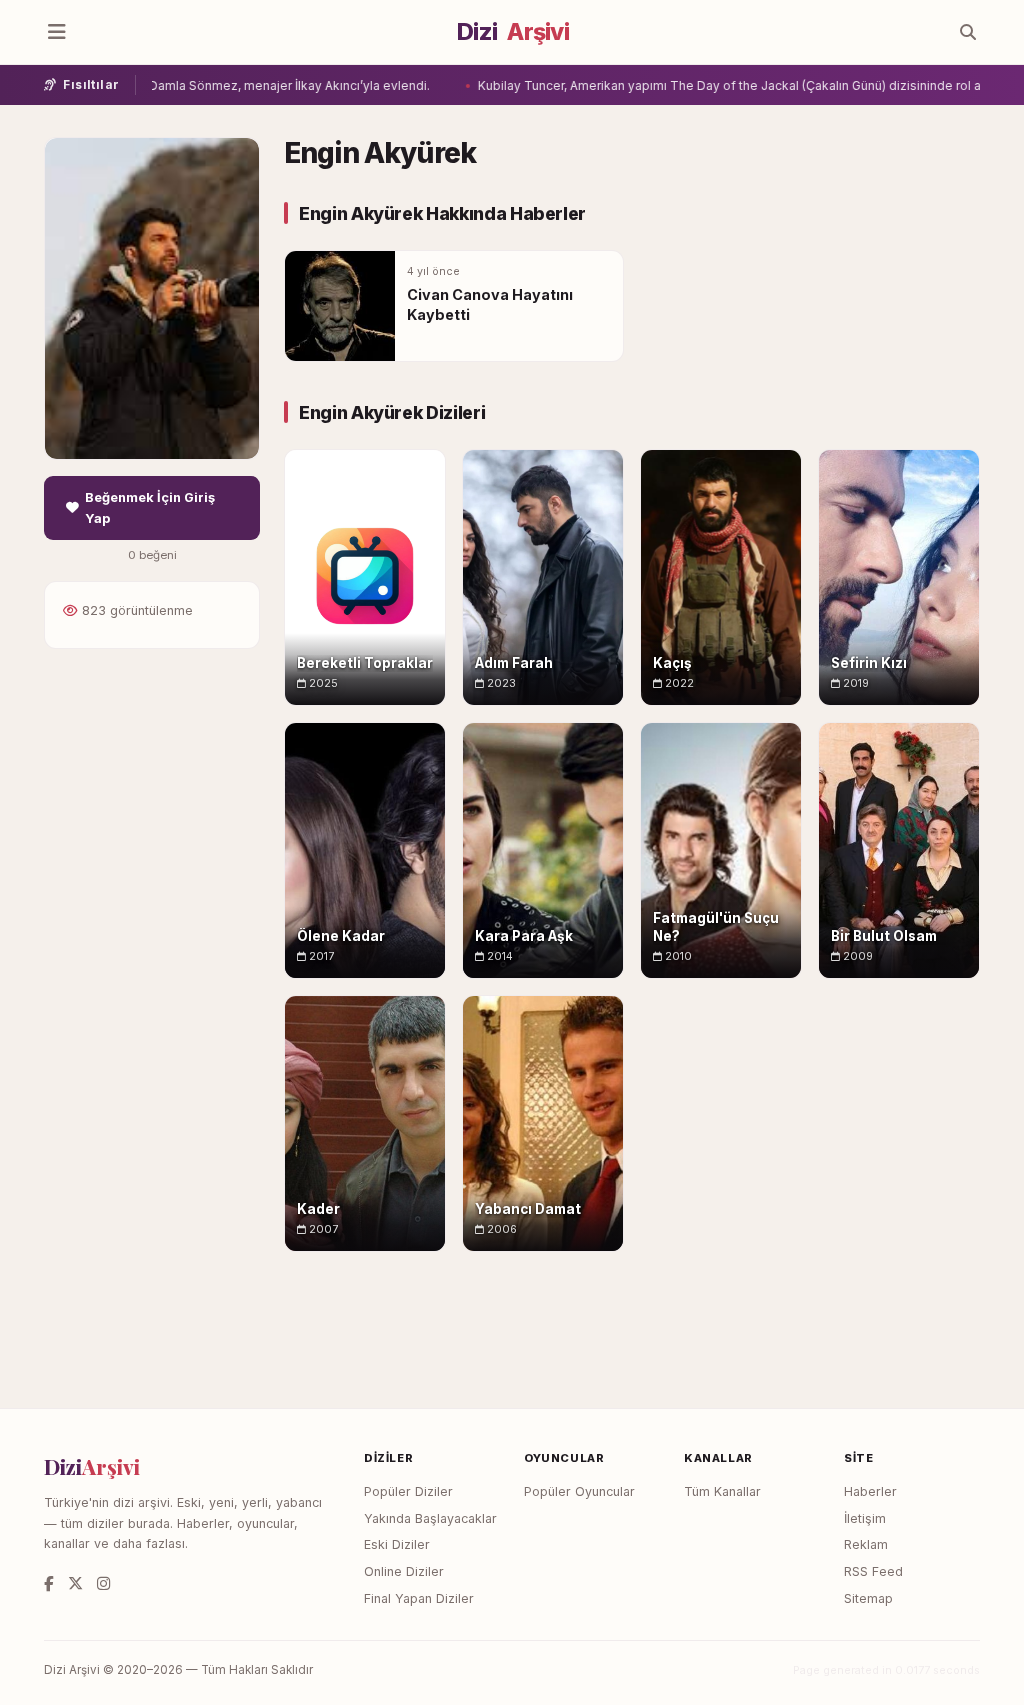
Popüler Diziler (408, 1491)
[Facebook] (49, 1583)
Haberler (870, 1491)
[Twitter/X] (75, 1583)
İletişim (865, 1518)
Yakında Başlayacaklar (430, 1518)
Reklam (866, 1544)
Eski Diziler (397, 1544)
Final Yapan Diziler (419, 1598)
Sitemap (868, 1598)
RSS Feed (873, 1571)
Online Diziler (404, 1571)
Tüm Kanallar (722, 1491)
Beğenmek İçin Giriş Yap (150, 508)
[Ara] (968, 32)
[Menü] (57, 32)
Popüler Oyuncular (579, 1491)
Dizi (513, 32)
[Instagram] (103, 1583)
